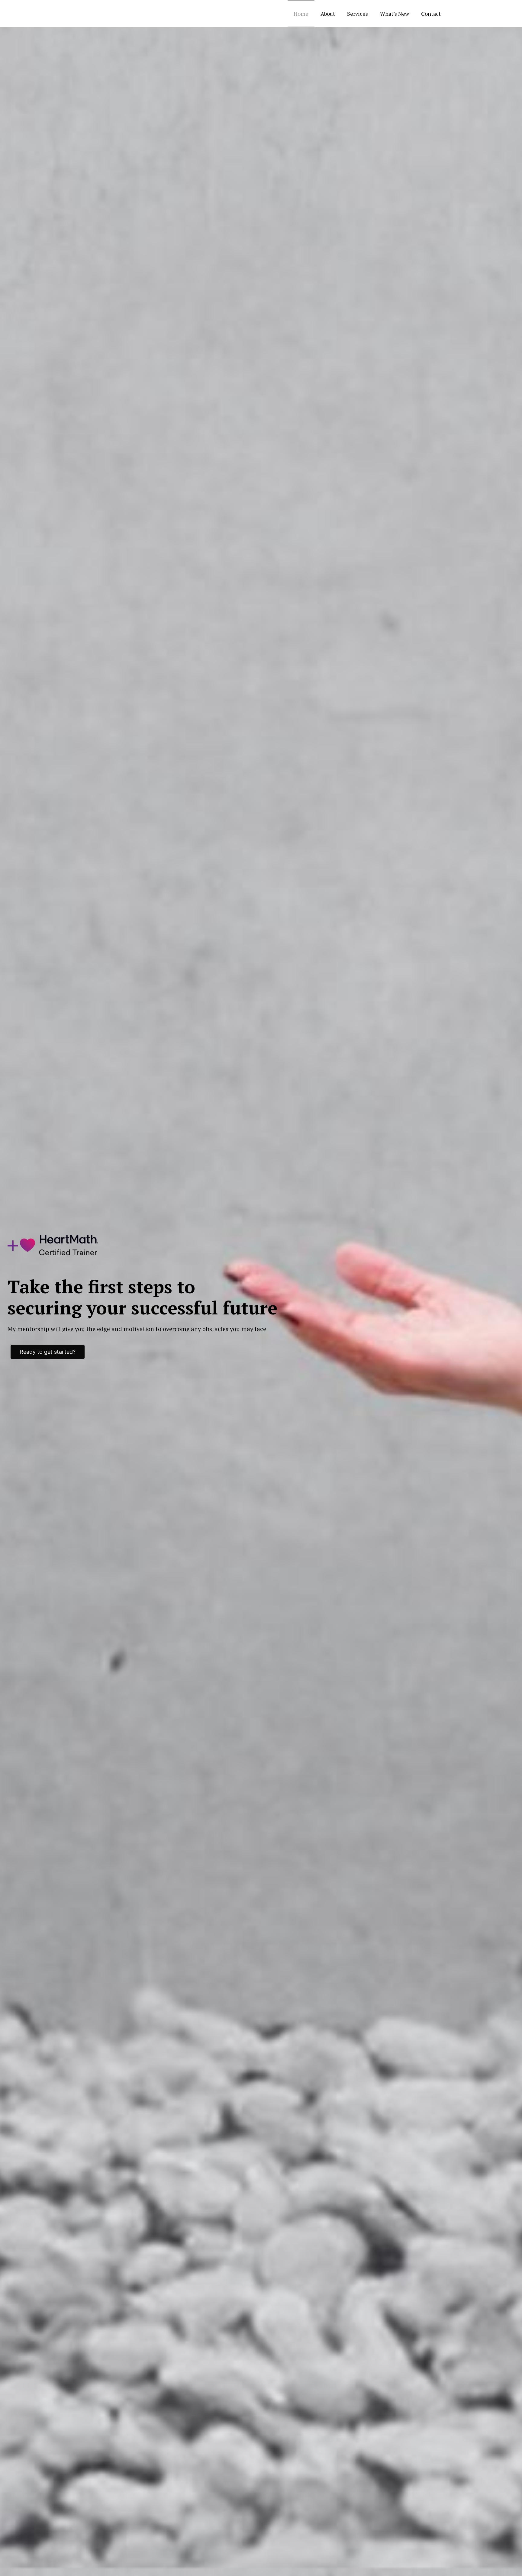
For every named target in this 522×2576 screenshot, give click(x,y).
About (328, 14)
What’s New (395, 14)
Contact (431, 14)
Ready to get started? (48, 1352)
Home (301, 14)
